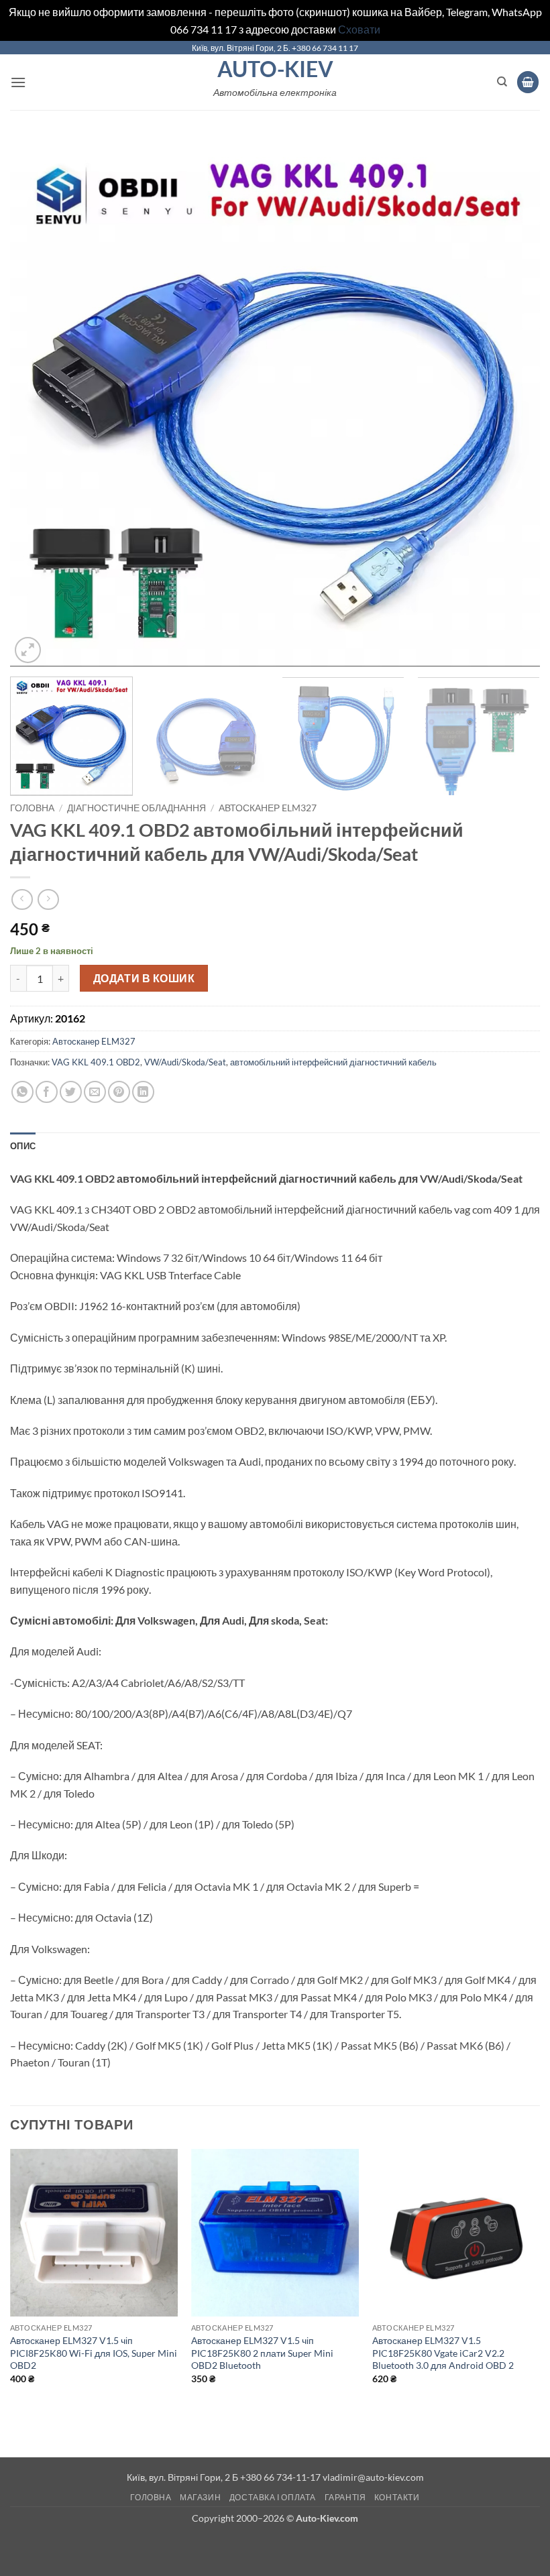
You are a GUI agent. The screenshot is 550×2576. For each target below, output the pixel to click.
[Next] (512, 402)
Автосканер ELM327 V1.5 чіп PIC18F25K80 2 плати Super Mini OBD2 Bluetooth (262, 2353)
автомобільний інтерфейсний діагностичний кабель (333, 1062)
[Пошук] (502, 82)
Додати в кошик (144, 978)
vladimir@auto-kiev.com (373, 2477)
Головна (32, 808)
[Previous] (38, 402)
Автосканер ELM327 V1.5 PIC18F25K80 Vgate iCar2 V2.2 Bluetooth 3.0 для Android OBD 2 (443, 2353)
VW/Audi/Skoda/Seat (185, 1062)
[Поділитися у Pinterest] (119, 1092)
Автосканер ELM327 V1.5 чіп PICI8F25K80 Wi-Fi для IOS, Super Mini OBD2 (94, 2353)
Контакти (397, 2497)
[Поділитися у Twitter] (71, 1092)
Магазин (200, 2497)
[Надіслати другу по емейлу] (95, 1092)
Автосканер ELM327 (268, 808)
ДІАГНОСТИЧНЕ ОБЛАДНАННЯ (136, 808)
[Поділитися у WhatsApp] (22, 1092)
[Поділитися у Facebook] (47, 1092)
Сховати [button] (359, 29)
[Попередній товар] (48, 899)
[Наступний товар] (22, 899)
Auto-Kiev (275, 69)
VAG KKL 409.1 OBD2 (96, 1062)
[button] (18, 82)
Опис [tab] (23, 1146)
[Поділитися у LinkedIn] (143, 1092)
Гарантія (345, 2497)
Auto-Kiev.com (327, 2518)
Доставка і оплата (273, 2497)
